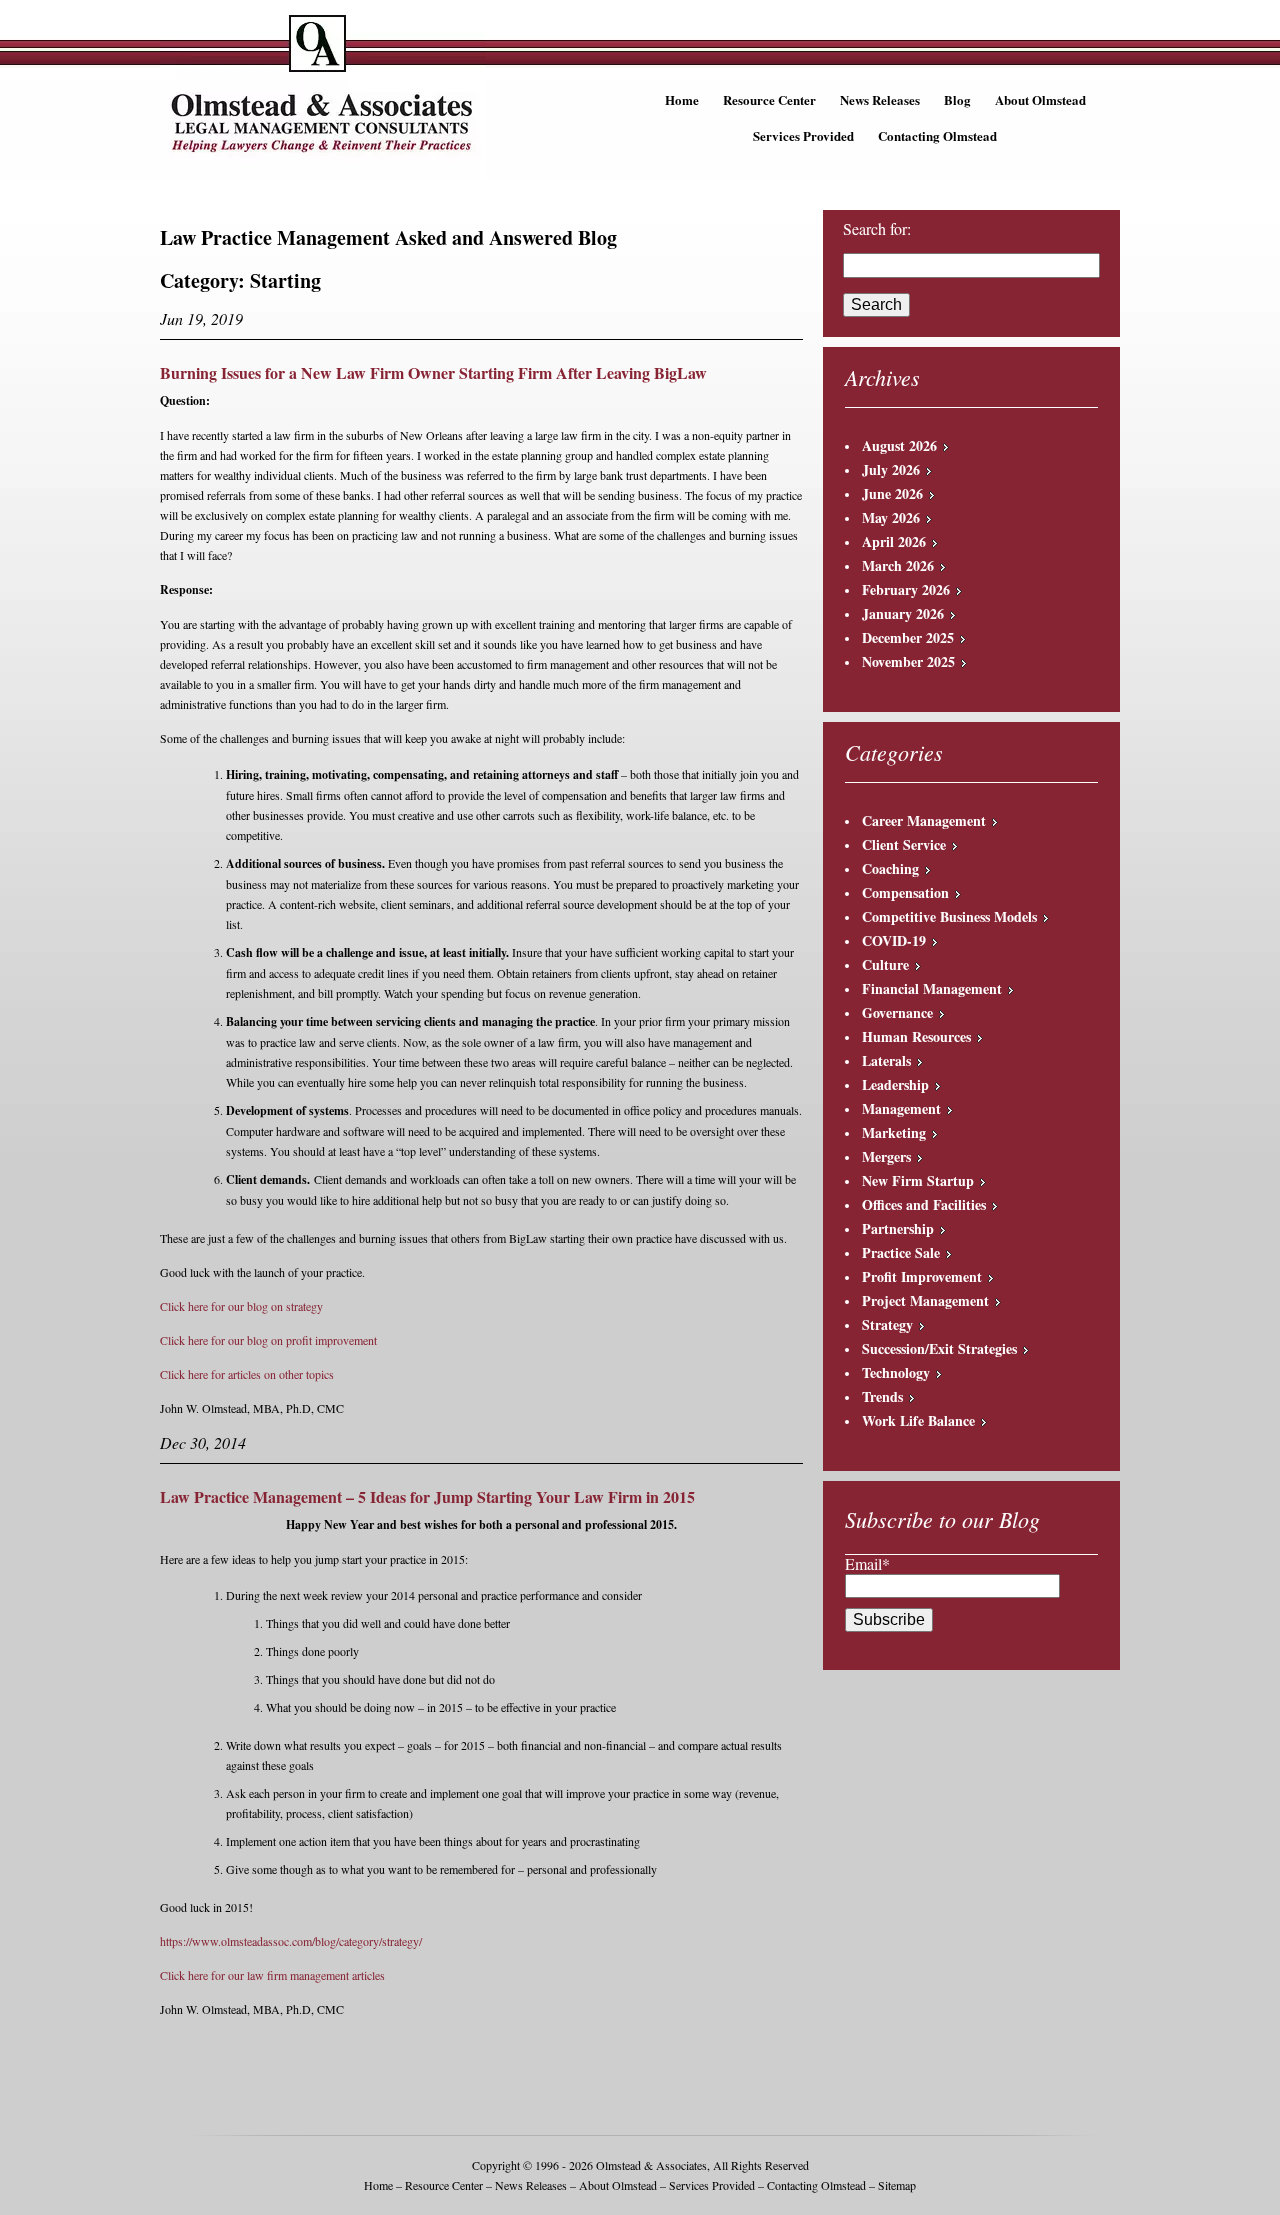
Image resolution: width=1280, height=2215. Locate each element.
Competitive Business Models (949, 916)
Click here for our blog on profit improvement (268, 1340)
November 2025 (908, 661)
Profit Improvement (922, 1276)
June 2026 (892, 493)
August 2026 (899, 445)
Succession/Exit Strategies (939, 1348)
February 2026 (906, 589)
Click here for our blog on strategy (241, 1306)
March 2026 (898, 565)
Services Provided (803, 135)
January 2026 (903, 613)
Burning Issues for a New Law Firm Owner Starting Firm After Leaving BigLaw (433, 372)
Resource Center (769, 99)
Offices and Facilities (924, 1204)
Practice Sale (901, 1252)
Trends (882, 1396)
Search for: (877, 229)
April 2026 (894, 541)
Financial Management (932, 988)
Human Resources (916, 1036)
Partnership (898, 1228)
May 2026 (891, 517)
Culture (885, 964)
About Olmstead (1040, 99)
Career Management (924, 820)
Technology (896, 1372)
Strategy (887, 1324)
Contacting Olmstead (937, 135)
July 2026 (891, 469)
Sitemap (897, 2185)
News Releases (880, 99)
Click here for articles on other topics (247, 1374)
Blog (957, 99)
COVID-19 (894, 940)
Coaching (890, 868)
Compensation (905, 892)
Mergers (886, 1156)
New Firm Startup (918, 1180)
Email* (867, 1563)
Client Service (904, 844)
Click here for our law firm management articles (272, 1975)
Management (901, 1108)
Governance (897, 1012)
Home (682, 99)
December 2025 (908, 637)
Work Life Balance (918, 1420)
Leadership (895, 1084)
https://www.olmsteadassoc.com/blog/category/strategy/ (291, 1941)
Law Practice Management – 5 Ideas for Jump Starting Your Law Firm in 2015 (427, 1496)
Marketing (894, 1132)
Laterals (886, 1060)
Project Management (925, 1300)
